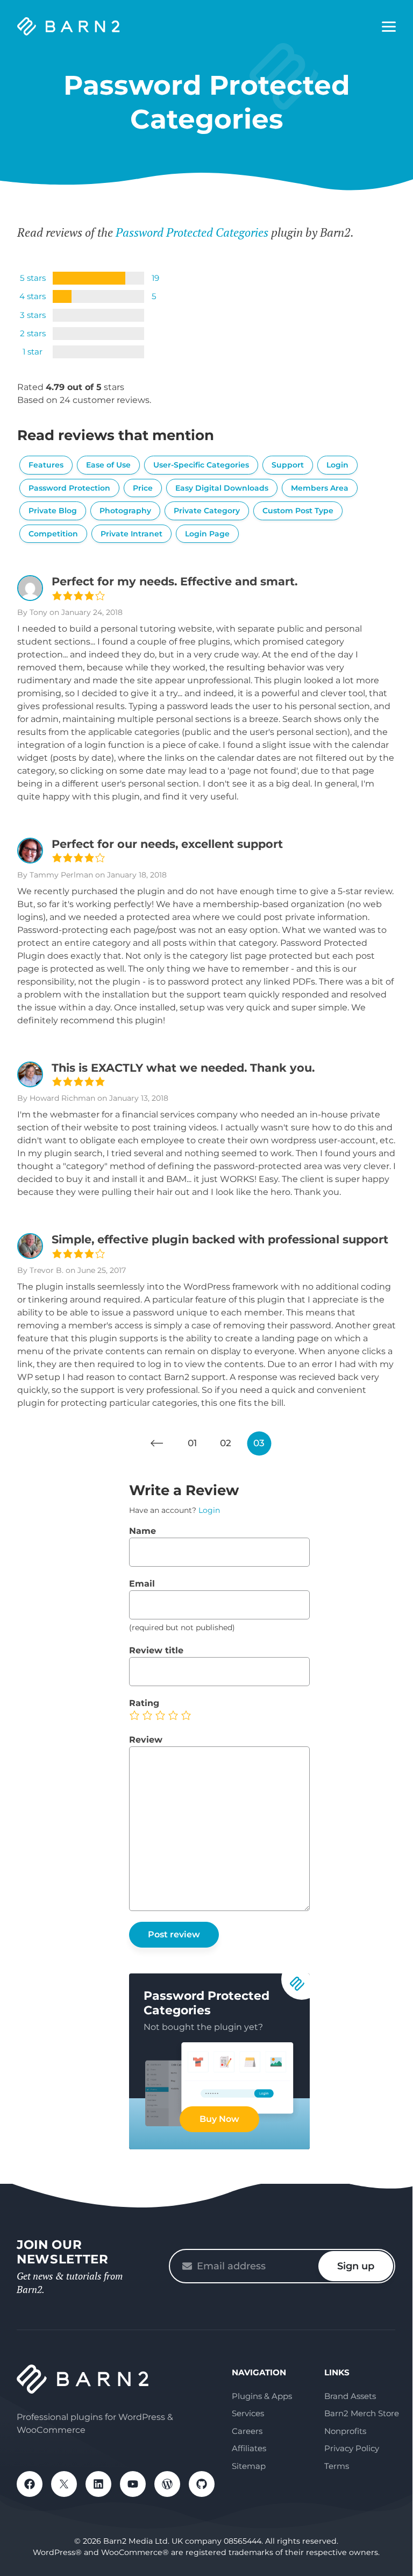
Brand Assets (350, 2396)
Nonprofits (345, 2431)
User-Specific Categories (201, 465)
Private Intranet (131, 534)
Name (143, 1531)
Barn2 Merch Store (362, 2413)
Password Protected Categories (192, 232)
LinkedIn (98, 2484)
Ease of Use (108, 465)
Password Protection (69, 488)
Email (142, 1584)
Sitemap (249, 2466)
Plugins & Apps (262, 2396)
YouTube (133, 2484)
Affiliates (249, 2448)
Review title (156, 1650)
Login (337, 465)
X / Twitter (64, 2484)
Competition (53, 534)
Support (288, 465)
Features (46, 465)
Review (146, 1740)
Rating (144, 1703)
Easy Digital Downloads (222, 488)
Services (248, 2413)
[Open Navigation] (389, 27)
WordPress (167, 2484)
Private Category (207, 511)
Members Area (320, 488)
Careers (247, 2431)
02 (226, 1443)
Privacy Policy (352, 2448)
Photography (125, 511)
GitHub (202, 2484)
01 (192, 1443)
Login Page (207, 534)
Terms (337, 2466)
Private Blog (53, 511)
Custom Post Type (298, 511)
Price (143, 488)
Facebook (30, 2484)
